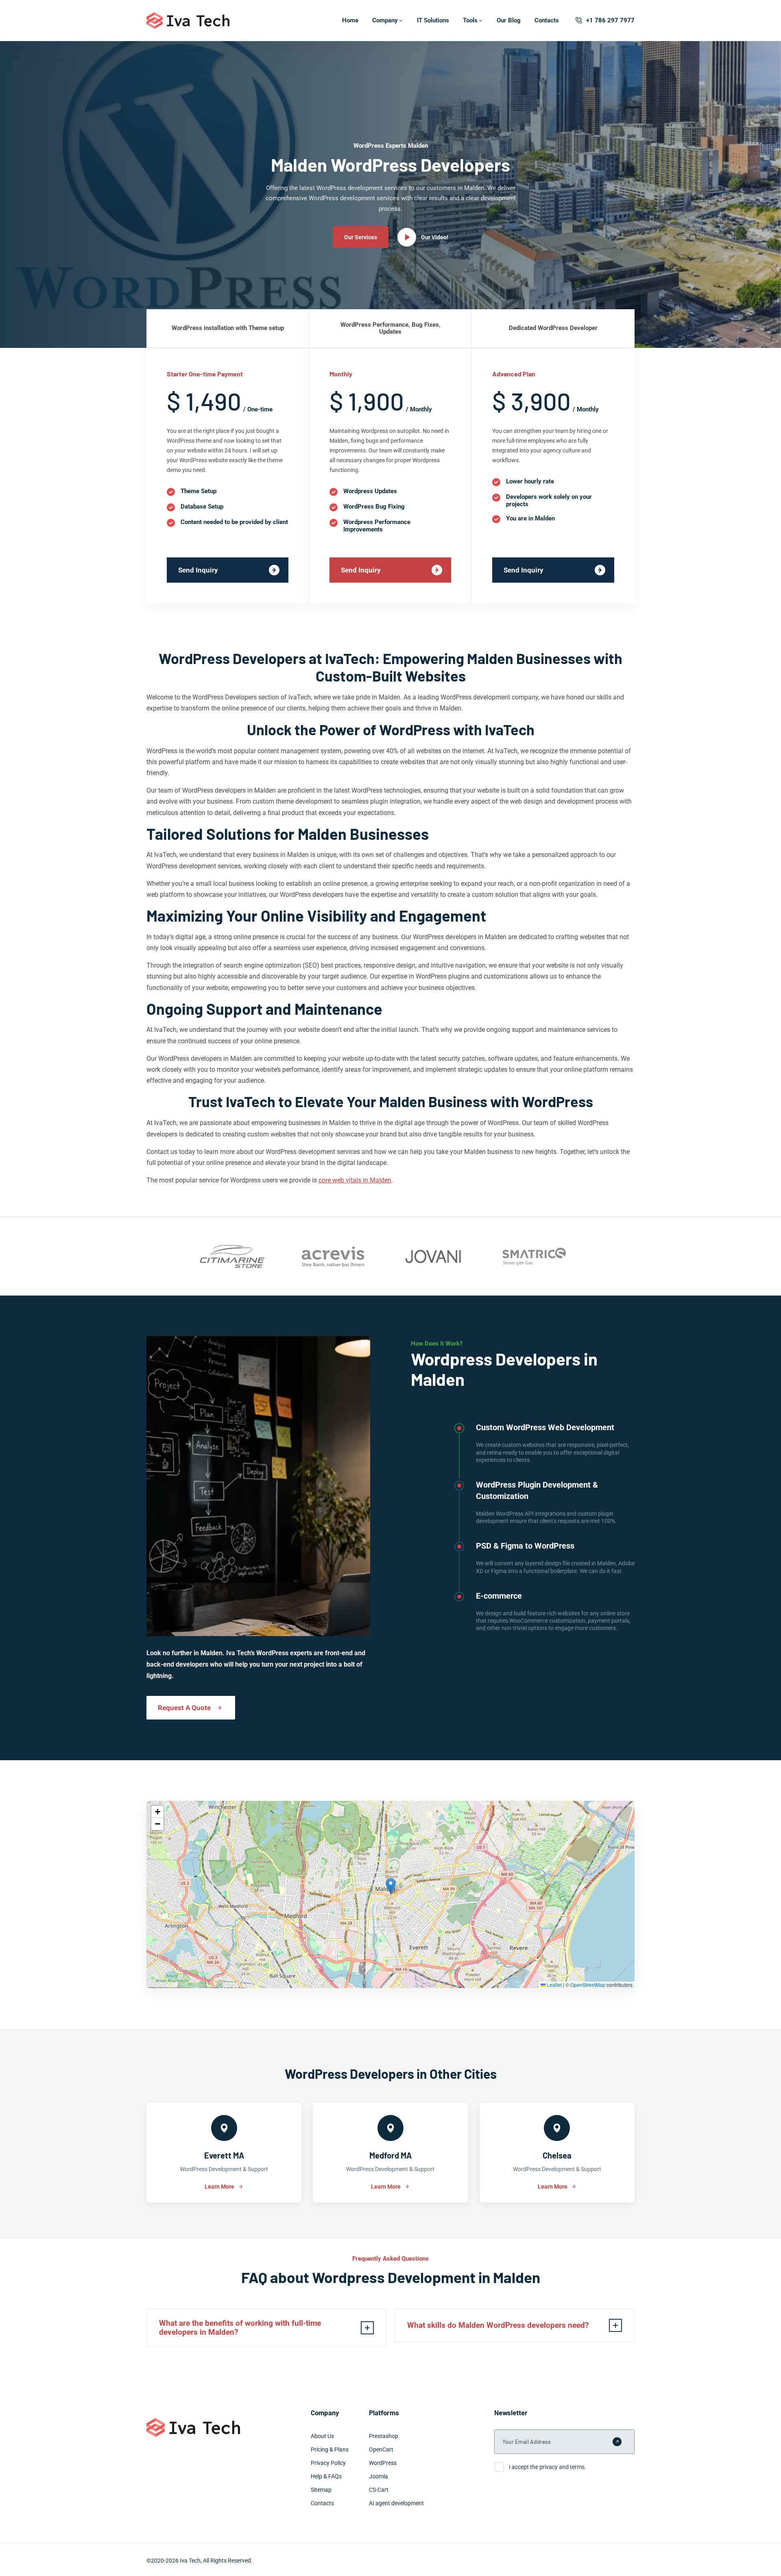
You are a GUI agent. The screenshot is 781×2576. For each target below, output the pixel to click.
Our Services (361, 237)
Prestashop (384, 2436)
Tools (470, 20)
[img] (390, 1894)
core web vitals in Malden (355, 1180)
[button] (391, 1886)
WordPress (383, 2463)
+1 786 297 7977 (610, 20)
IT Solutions (433, 20)
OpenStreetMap (588, 1985)
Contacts (547, 20)
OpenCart (381, 2449)
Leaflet (554, 1985)
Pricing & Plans (330, 2449)
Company (385, 20)
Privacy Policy (328, 2463)
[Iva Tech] (188, 21)
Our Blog (509, 20)
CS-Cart (379, 2490)
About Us (322, 2436)
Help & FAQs (326, 2476)
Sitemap (321, 2490)
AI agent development (396, 2503)
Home (350, 20)
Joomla (379, 2476)
